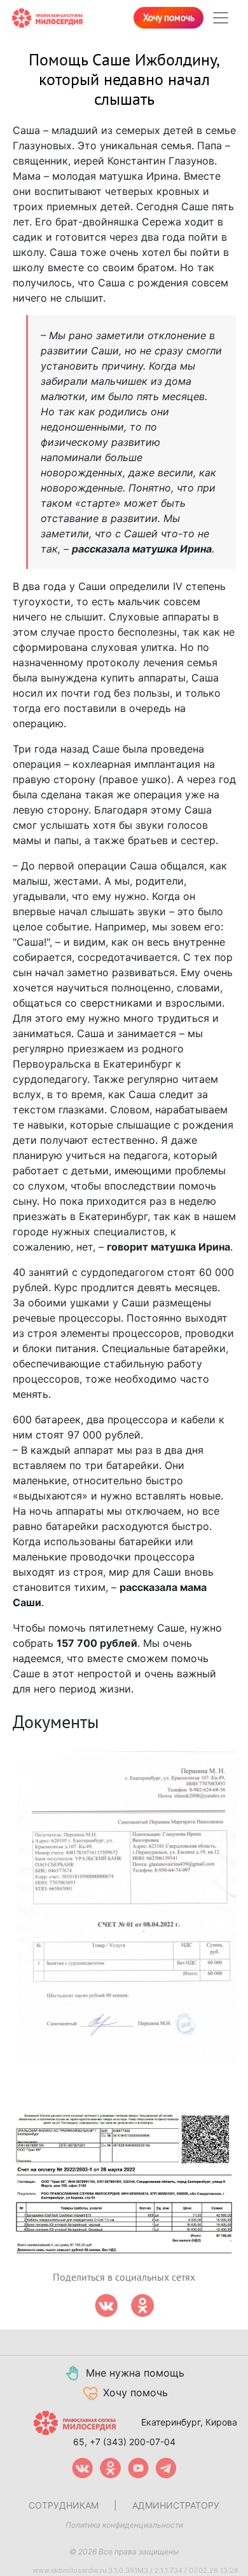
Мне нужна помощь (135, 2373)
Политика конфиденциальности (124, 2525)
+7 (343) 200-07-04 (133, 2442)
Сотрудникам (64, 2505)
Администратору (176, 2505)
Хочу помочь (169, 18)
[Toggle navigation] (221, 18)
